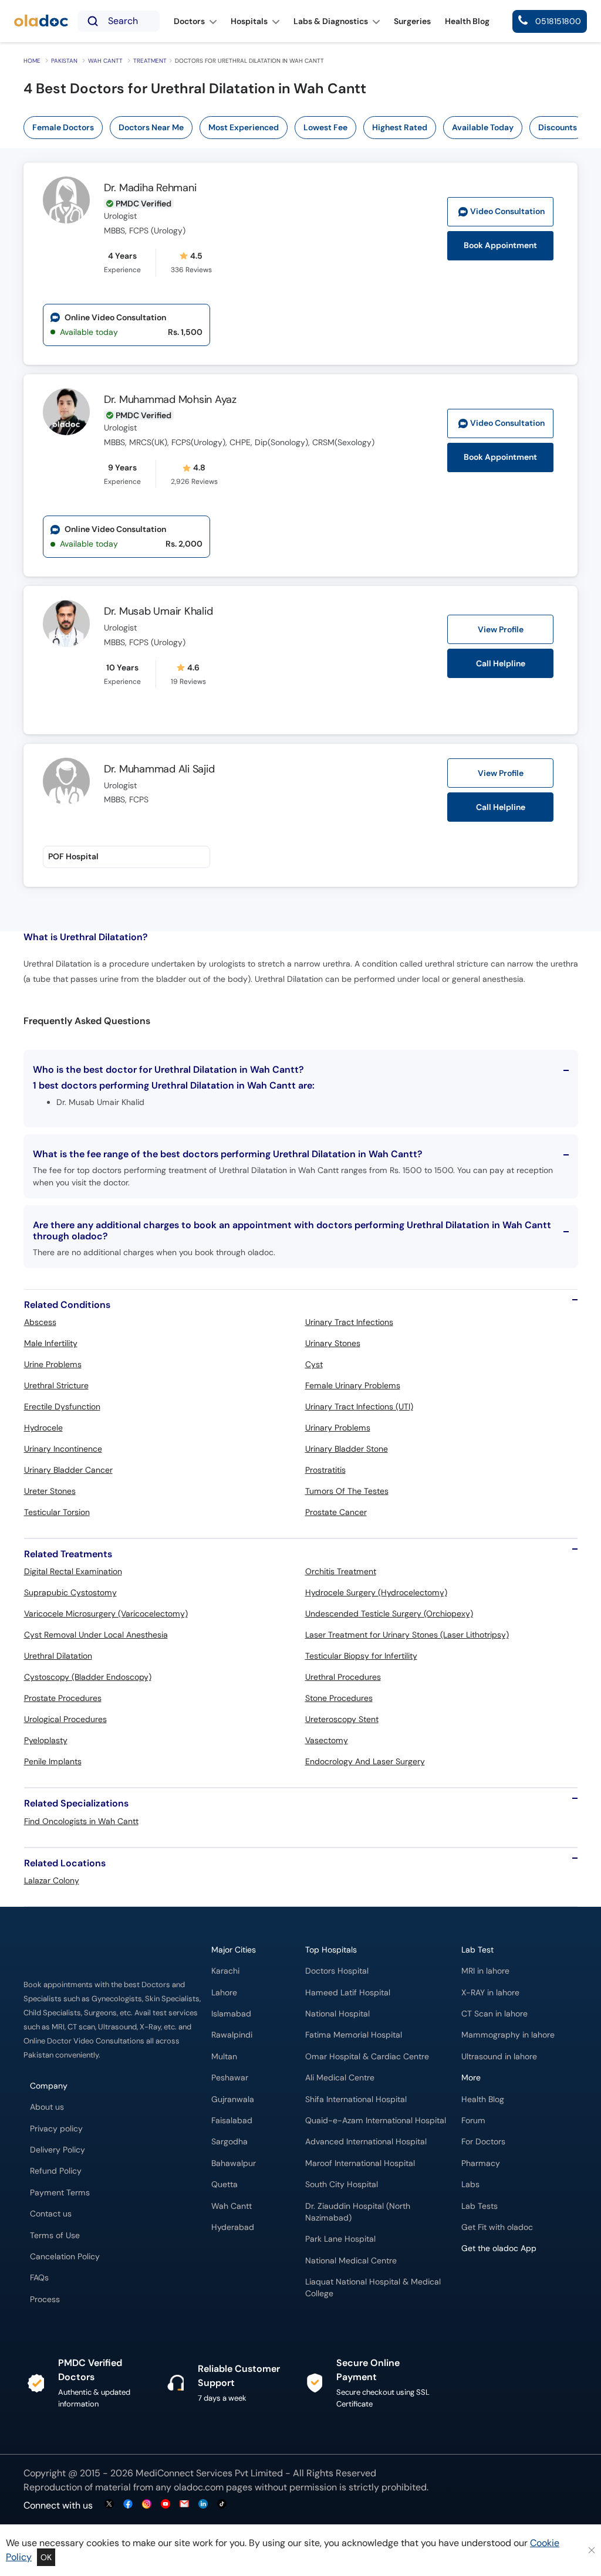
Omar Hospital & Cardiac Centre (367, 2057)
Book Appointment (500, 245)
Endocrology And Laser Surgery (365, 1761)
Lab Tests (480, 2206)
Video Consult (507, 211)
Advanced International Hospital (366, 2142)
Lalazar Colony (52, 1880)
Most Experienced (244, 127)
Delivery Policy (58, 2150)
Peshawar (230, 2078)
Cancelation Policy (65, 2257)
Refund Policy (56, 2171)
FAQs (39, 2278)
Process (45, 2299)
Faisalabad (232, 2121)
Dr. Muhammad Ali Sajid (159, 769)
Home (32, 61)
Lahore (224, 1993)
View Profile (501, 629)
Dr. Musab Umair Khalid (158, 611)
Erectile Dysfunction (62, 1406)
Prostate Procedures (63, 1698)
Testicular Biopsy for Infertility (361, 1656)
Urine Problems (53, 1364)
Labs (470, 2184)
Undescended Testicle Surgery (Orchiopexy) (389, 1614)
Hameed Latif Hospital (348, 1993)
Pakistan (64, 61)
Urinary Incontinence (63, 1449)
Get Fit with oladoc (497, 2227)
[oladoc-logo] (41, 21)
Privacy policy (56, 2129)
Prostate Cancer (336, 1512)
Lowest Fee (325, 127)
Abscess (40, 1322)
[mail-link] (184, 2505)
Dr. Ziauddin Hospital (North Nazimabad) (358, 2212)
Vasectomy (327, 1740)
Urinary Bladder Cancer (68, 1470)
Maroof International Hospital (360, 2163)
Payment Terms (60, 2193)
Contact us (51, 2214)
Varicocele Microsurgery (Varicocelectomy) (106, 1614)
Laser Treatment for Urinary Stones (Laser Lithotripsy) (407, 1635)
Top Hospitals (331, 1950)
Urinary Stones (333, 1343)
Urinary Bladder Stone (347, 1449)
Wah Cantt (105, 61)
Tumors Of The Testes (347, 1491)
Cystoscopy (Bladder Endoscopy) (88, 1677)
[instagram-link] (147, 2505)
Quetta (224, 2184)
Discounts (558, 127)
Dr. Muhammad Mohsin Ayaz (170, 399)
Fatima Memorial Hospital (354, 2035)
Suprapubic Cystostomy (70, 1592)
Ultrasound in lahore (499, 2057)
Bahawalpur (234, 2163)
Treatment (150, 61)
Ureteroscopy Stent (342, 1719)
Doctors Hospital (337, 1971)
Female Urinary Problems (353, 1385)
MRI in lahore (485, 1971)
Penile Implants (53, 1761)
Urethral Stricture (56, 1385)
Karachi (225, 1971)
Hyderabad (233, 2227)
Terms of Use (55, 2236)
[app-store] (514, 2283)
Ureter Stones (50, 1491)
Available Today (483, 127)
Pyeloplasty (46, 1740)
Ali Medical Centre (340, 2078)
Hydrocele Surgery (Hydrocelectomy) (376, 1592)
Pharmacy (481, 2163)
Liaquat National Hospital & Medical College (373, 2288)
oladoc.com (199, 2487)
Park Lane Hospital (340, 2239)
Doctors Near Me (151, 127)
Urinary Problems (338, 1428)
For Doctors (483, 2142)
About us (47, 2107)
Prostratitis (325, 1470)
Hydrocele (43, 1428)
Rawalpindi (232, 2035)
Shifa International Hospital (356, 2099)
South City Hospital (342, 2184)
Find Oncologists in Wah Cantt (81, 1821)
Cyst (314, 1364)
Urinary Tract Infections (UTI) (359, 1406)
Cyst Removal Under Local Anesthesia (96, 1635)
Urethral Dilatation (58, 1656)
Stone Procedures (339, 1698)
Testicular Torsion (57, 1512)
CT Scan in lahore (494, 2014)
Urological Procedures (65, 1719)
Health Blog (483, 2099)
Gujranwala (233, 2099)
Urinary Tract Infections (349, 1322)
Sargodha (229, 2142)
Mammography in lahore (508, 2035)
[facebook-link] (128, 2505)
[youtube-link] (166, 2505)
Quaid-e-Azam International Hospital (376, 2121)
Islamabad (231, 2014)
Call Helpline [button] (501, 663)
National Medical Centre (351, 2261)
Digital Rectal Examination (73, 1571)
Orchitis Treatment (341, 1571)
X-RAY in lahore (490, 1993)
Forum (473, 2121)
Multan (224, 2057)
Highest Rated (400, 127)
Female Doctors (63, 127)
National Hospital (337, 2014)
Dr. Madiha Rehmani (150, 188)
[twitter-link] (109, 2505)
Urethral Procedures (343, 1677)
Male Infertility (51, 1343)
